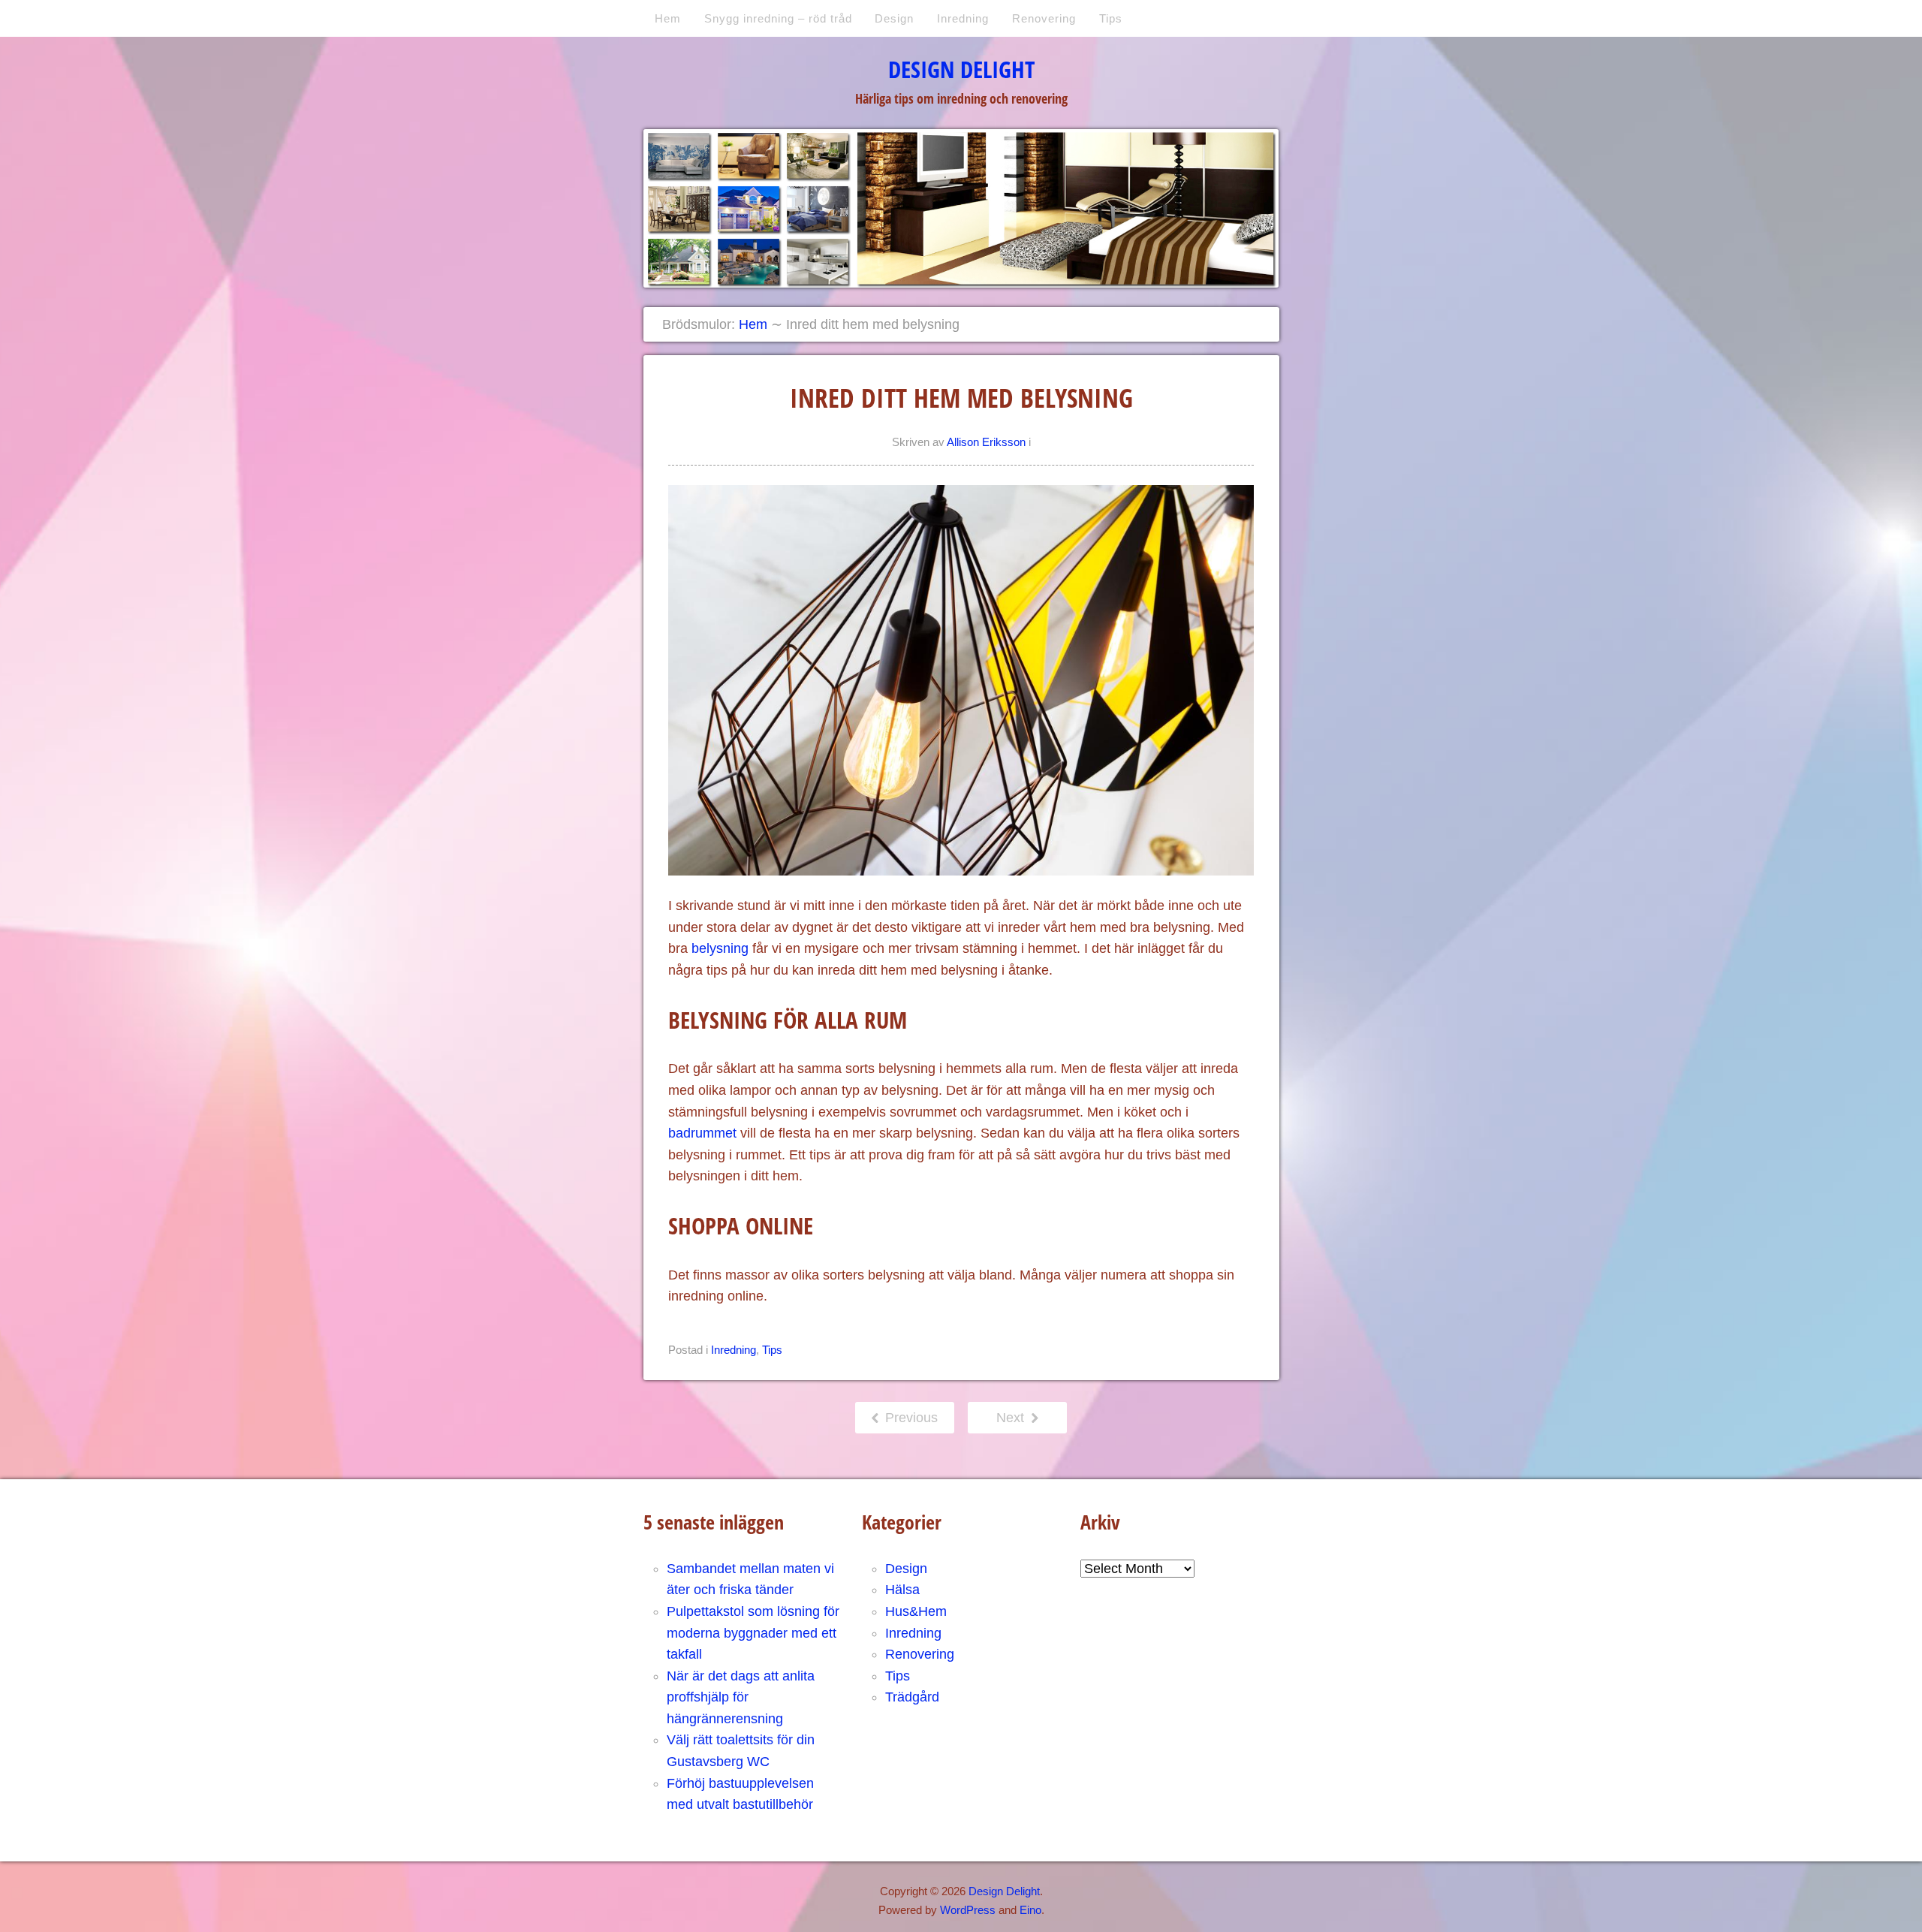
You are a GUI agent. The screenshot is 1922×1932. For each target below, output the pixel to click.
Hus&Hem (916, 1611)
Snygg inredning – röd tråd (778, 18)
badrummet (702, 1133)
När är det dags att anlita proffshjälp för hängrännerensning (741, 1697)
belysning (720, 948)
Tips (1111, 18)
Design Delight (961, 69)
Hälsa (902, 1590)
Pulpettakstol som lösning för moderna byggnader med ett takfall (753, 1633)
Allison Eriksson (986, 442)
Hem (668, 18)
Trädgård (912, 1697)
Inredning (963, 18)
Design (894, 18)
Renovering (1044, 18)
